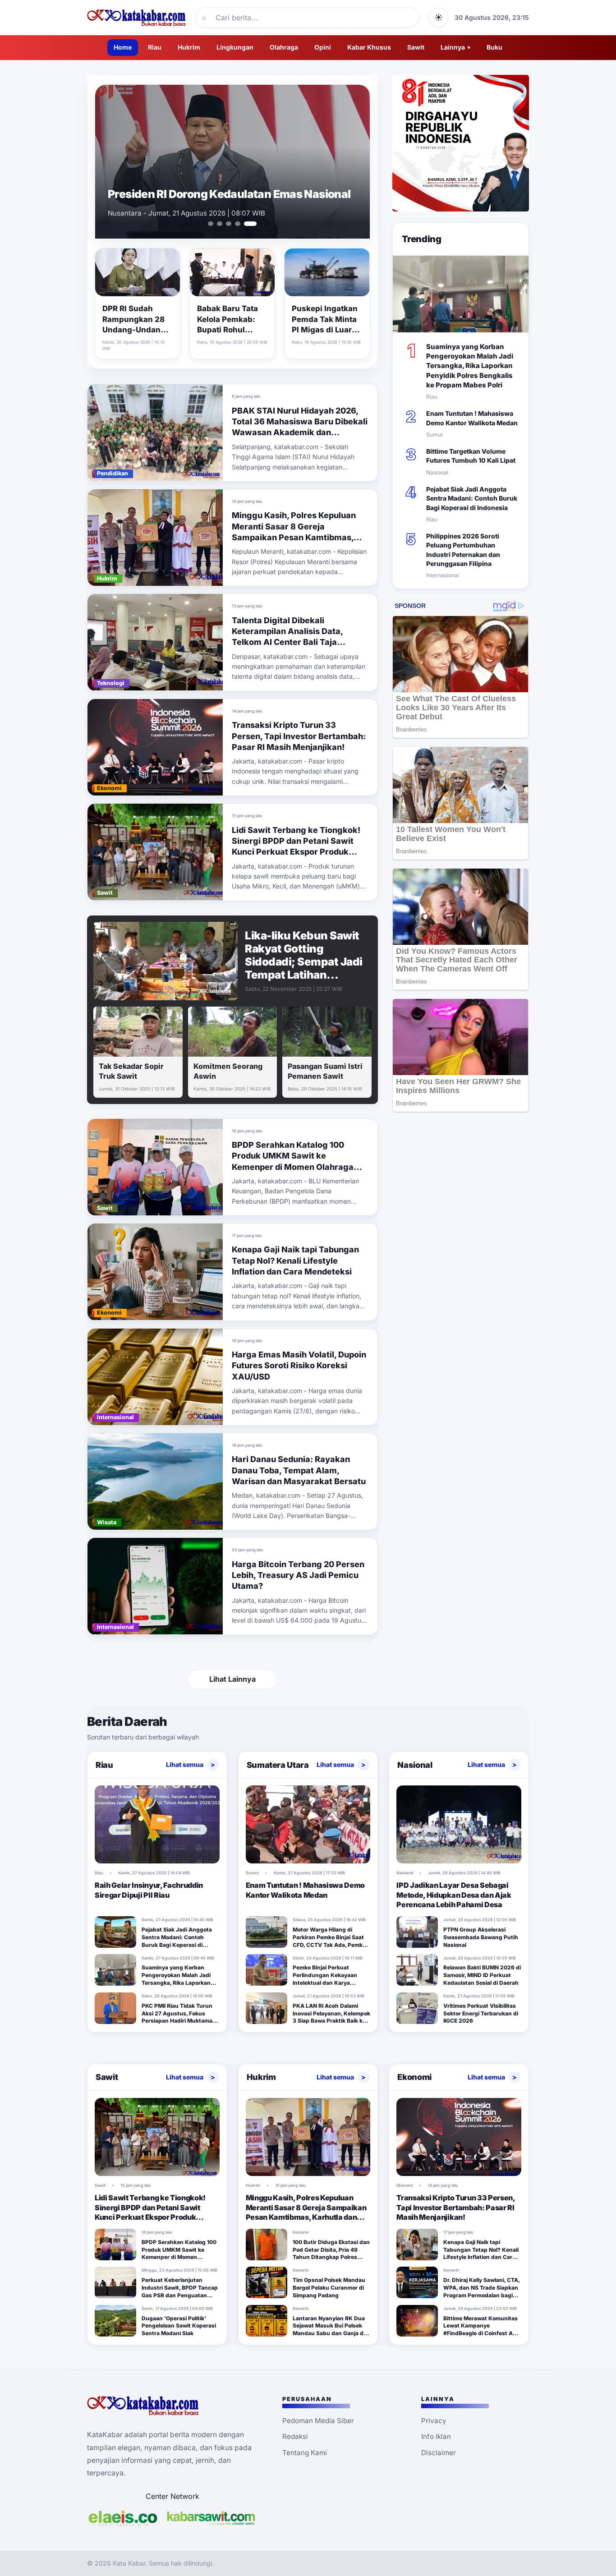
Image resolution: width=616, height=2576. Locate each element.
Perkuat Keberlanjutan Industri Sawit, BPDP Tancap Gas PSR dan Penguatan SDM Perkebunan (180, 2291)
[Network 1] (123, 2518)
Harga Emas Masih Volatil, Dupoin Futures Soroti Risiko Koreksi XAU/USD (299, 1366)
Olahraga (284, 47)
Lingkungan (235, 47)
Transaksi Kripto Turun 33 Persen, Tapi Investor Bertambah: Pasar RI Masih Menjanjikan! (299, 736)
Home (123, 47)
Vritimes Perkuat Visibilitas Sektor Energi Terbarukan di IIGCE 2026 (481, 2013)
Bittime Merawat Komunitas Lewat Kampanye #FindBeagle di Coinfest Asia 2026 (482, 2330)
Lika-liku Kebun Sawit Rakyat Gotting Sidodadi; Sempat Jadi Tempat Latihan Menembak (304, 962)
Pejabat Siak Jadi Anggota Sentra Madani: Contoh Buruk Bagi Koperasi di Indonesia (472, 498)
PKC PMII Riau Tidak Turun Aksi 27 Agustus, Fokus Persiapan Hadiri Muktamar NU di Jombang (178, 2017)
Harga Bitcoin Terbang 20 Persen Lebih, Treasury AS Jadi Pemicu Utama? (298, 1575)
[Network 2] (211, 2518)
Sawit (416, 47)
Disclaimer (439, 2453)
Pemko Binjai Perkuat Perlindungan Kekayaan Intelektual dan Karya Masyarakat (325, 1979)
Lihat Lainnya (232, 1679)
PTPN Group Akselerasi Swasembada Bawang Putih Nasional (481, 1937)
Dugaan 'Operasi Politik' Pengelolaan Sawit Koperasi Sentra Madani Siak (179, 2326)
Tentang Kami (305, 2453)
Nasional (415, 1765)
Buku (494, 47)
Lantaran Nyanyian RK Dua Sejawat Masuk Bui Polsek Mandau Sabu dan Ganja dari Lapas (331, 2330)
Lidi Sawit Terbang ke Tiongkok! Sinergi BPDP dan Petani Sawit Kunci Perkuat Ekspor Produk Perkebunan (150, 2212)
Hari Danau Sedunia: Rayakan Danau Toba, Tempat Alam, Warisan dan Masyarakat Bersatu (299, 1470)
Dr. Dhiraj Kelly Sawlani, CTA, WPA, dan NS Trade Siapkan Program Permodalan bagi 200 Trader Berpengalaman (481, 2291)
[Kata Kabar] (137, 18)
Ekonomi (414, 2077)
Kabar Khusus (369, 47)
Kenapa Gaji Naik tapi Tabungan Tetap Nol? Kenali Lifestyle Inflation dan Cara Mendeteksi (295, 1260)
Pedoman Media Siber (318, 2421)
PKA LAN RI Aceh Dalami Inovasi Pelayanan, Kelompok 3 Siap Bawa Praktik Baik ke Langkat (331, 2017)
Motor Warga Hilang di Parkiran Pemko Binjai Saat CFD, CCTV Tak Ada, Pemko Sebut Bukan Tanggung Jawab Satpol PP (329, 1945)
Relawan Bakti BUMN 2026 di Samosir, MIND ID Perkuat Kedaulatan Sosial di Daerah (482, 1975)
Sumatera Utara (278, 1765)
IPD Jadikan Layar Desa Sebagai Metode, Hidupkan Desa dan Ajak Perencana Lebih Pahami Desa (454, 1895)
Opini (323, 47)
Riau (155, 47)
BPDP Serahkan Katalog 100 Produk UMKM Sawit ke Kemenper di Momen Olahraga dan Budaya (179, 2253)
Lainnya (455, 47)
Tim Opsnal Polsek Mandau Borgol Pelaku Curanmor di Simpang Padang (329, 2288)
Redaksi (295, 2436)
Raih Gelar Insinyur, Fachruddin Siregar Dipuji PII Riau (149, 1890)
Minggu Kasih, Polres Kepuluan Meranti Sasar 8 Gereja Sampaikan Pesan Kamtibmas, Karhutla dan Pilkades (306, 2212)
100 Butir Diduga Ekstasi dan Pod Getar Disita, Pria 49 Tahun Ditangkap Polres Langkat (331, 2253)
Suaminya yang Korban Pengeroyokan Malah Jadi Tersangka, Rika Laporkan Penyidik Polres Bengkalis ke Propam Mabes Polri (470, 366)
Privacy (434, 2421)
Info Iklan (436, 2436)
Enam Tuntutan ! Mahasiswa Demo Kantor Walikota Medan (219, 188)
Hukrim (189, 47)
